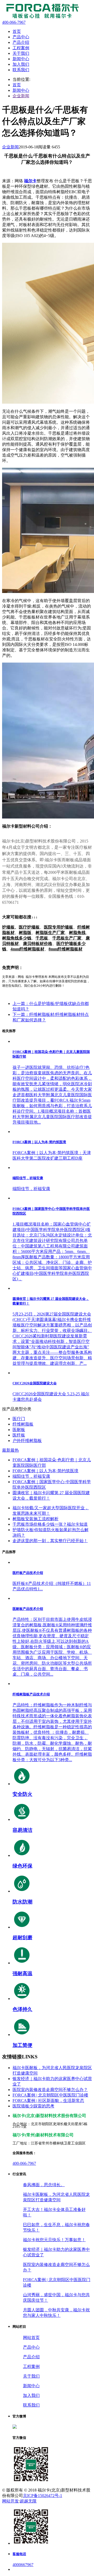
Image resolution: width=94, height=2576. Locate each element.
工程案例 (31, 2366)
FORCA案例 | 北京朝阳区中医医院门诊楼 (50, 2095)
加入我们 (31, 2395)
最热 (15, 1450)
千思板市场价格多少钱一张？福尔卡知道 (50, 1524)
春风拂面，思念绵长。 (44, 2185)
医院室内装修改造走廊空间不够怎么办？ (50, 2090)
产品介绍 (31, 2357)
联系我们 (31, 2405)
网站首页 (31, 2338)
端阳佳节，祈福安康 (31, 1476)
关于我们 (31, 2376)
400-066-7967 (24, 2163)
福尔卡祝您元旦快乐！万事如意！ (54, 2240)
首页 (17, 85)
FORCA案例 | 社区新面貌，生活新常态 (48, 2101)
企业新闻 (21, 96)
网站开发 (10, 2501)
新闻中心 (21, 90)
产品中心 (31, 2347)
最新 (6, 1450)
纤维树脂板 (23, 1424)
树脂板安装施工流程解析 (36, 1519)
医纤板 (19, 1435)
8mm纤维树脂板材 (66, 949)
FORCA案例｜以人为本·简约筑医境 (45, 1471)
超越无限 (28, 2501)
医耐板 (19, 1430)
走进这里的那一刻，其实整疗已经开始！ (50, 1541)
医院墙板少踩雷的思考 (33, 2106)
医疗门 (19, 1419)
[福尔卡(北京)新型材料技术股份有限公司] (41, 18)
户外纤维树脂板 (27, 1441)
